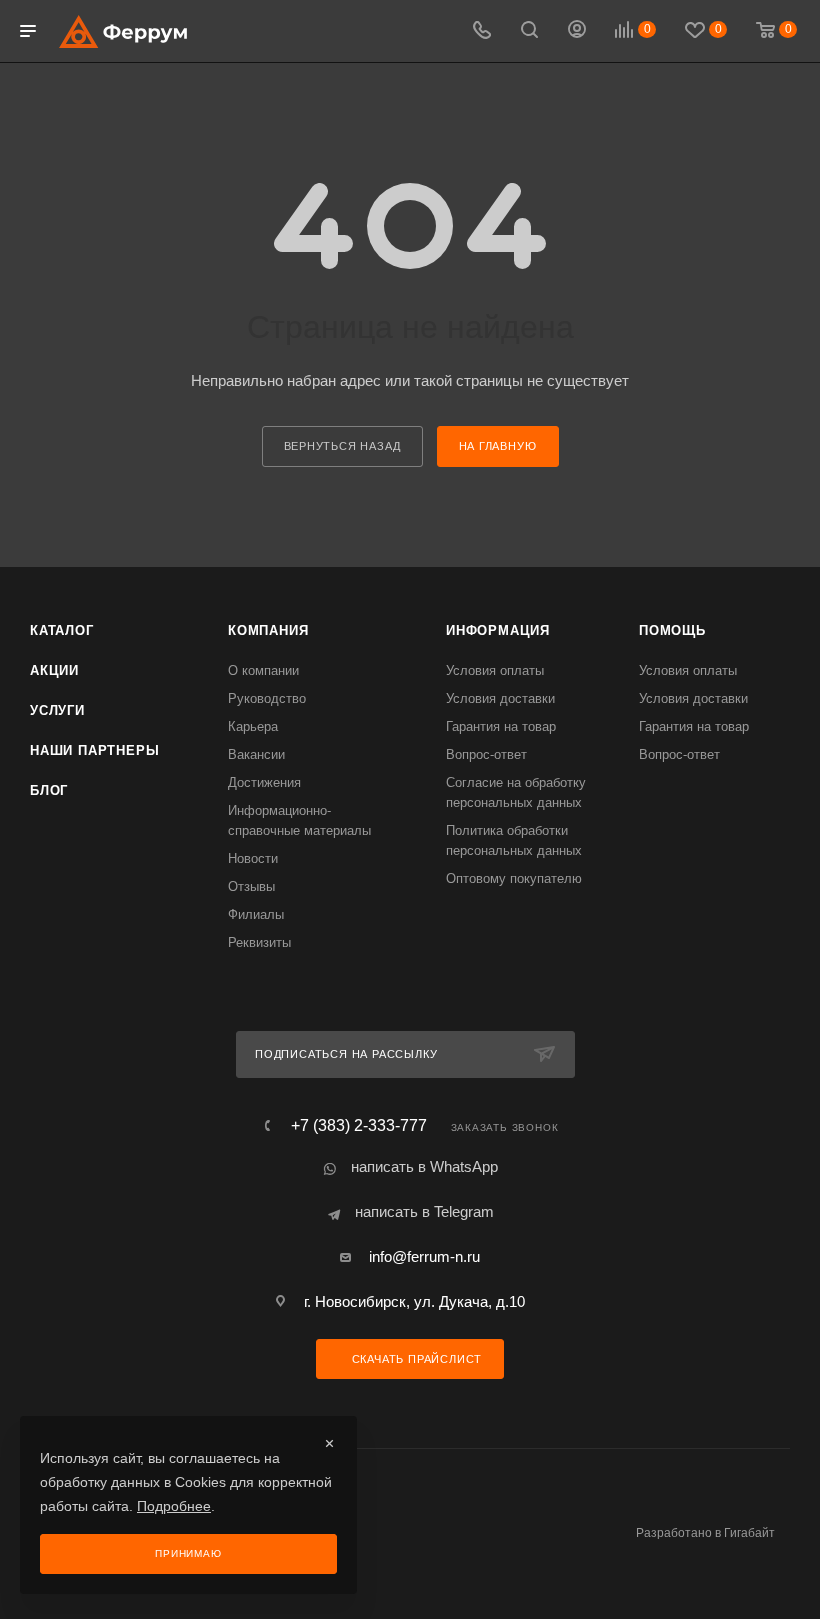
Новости (253, 858)
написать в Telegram (424, 1211)
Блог (49, 790)
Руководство (267, 698)
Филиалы (256, 914)
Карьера (253, 726)
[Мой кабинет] (577, 31)
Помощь (672, 630)
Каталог (62, 630)
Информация (498, 630)
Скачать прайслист (415, 1359)
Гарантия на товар (501, 726)
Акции (54, 670)
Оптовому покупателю (514, 878)
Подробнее (174, 1506)
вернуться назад (342, 446)
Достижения (264, 782)
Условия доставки (500, 698)
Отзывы (251, 886)
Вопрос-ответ (486, 754)
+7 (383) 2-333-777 (359, 1126)
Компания (268, 630)
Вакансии (256, 754)
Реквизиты (259, 942)
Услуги (57, 710)
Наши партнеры (94, 750)
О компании (263, 670)
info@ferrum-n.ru (424, 1256)
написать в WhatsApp (424, 1166)
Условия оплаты (495, 670)
